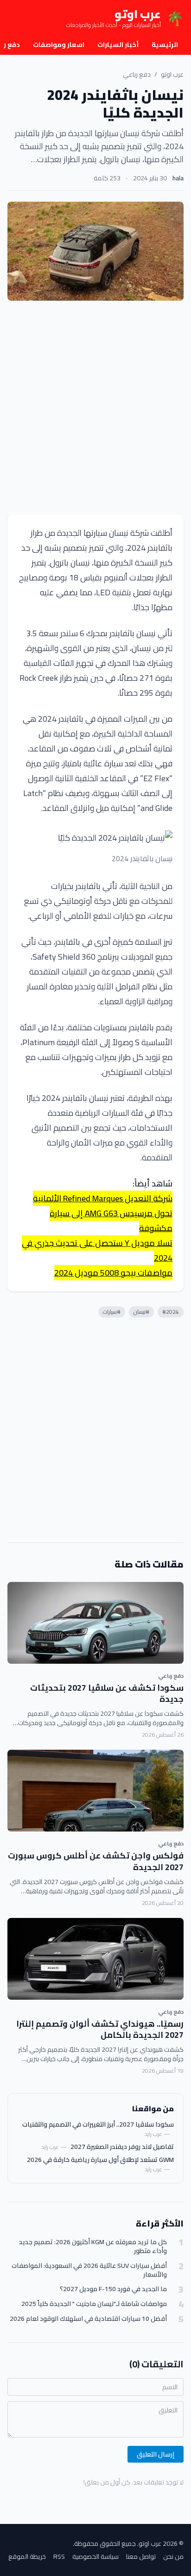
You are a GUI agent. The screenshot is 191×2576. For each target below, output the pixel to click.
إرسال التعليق (156, 2454)
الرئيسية (165, 45)
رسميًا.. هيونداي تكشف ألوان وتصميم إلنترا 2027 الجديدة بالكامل (100, 2029)
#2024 (171, 1312)
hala (178, 178)
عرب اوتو (172, 74)
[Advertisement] (95, 408)
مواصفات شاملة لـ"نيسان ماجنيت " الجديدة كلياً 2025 (94, 2304)
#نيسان (141, 1312)
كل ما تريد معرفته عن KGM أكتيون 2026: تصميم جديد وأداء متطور (93, 2247)
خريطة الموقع (27, 2556)
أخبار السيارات (118, 45)
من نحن (173, 2556)
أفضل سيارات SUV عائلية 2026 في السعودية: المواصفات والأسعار (89, 2270)
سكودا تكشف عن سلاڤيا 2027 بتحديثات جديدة (107, 1693)
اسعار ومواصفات (59, 45)
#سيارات (112, 1312)
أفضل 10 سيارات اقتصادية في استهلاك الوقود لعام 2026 (88, 2319)
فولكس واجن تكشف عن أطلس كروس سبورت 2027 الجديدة (96, 1861)
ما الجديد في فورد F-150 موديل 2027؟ (113, 2289)
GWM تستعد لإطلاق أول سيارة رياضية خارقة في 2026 (100, 2160)
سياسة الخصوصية (95, 2556)
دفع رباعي (137, 74)
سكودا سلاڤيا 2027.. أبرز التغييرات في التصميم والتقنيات (98, 2124)
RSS (59, 2556)
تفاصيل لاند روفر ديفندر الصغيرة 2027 (122, 2147)
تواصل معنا (141, 2556)
